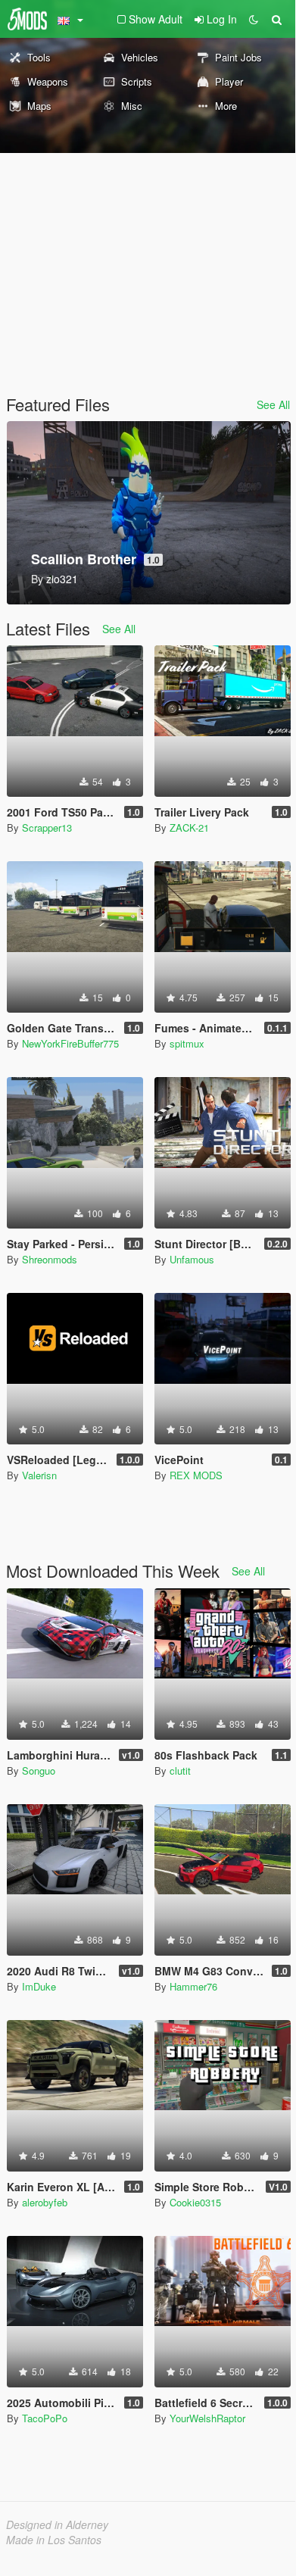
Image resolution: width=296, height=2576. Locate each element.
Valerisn (39, 1475)
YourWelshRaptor (207, 2418)
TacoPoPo (45, 2418)
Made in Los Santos (54, 2540)
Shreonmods (50, 1259)
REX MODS (196, 1475)
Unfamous (192, 1259)
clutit (180, 1770)
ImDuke (39, 1986)
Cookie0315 (195, 2202)
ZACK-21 (189, 827)
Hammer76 (193, 1986)
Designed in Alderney (57, 2524)
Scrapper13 (47, 827)
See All (273, 404)
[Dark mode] (254, 19)
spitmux (187, 1043)
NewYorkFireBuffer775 (70, 1043)
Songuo (39, 1770)
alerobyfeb (45, 2202)
